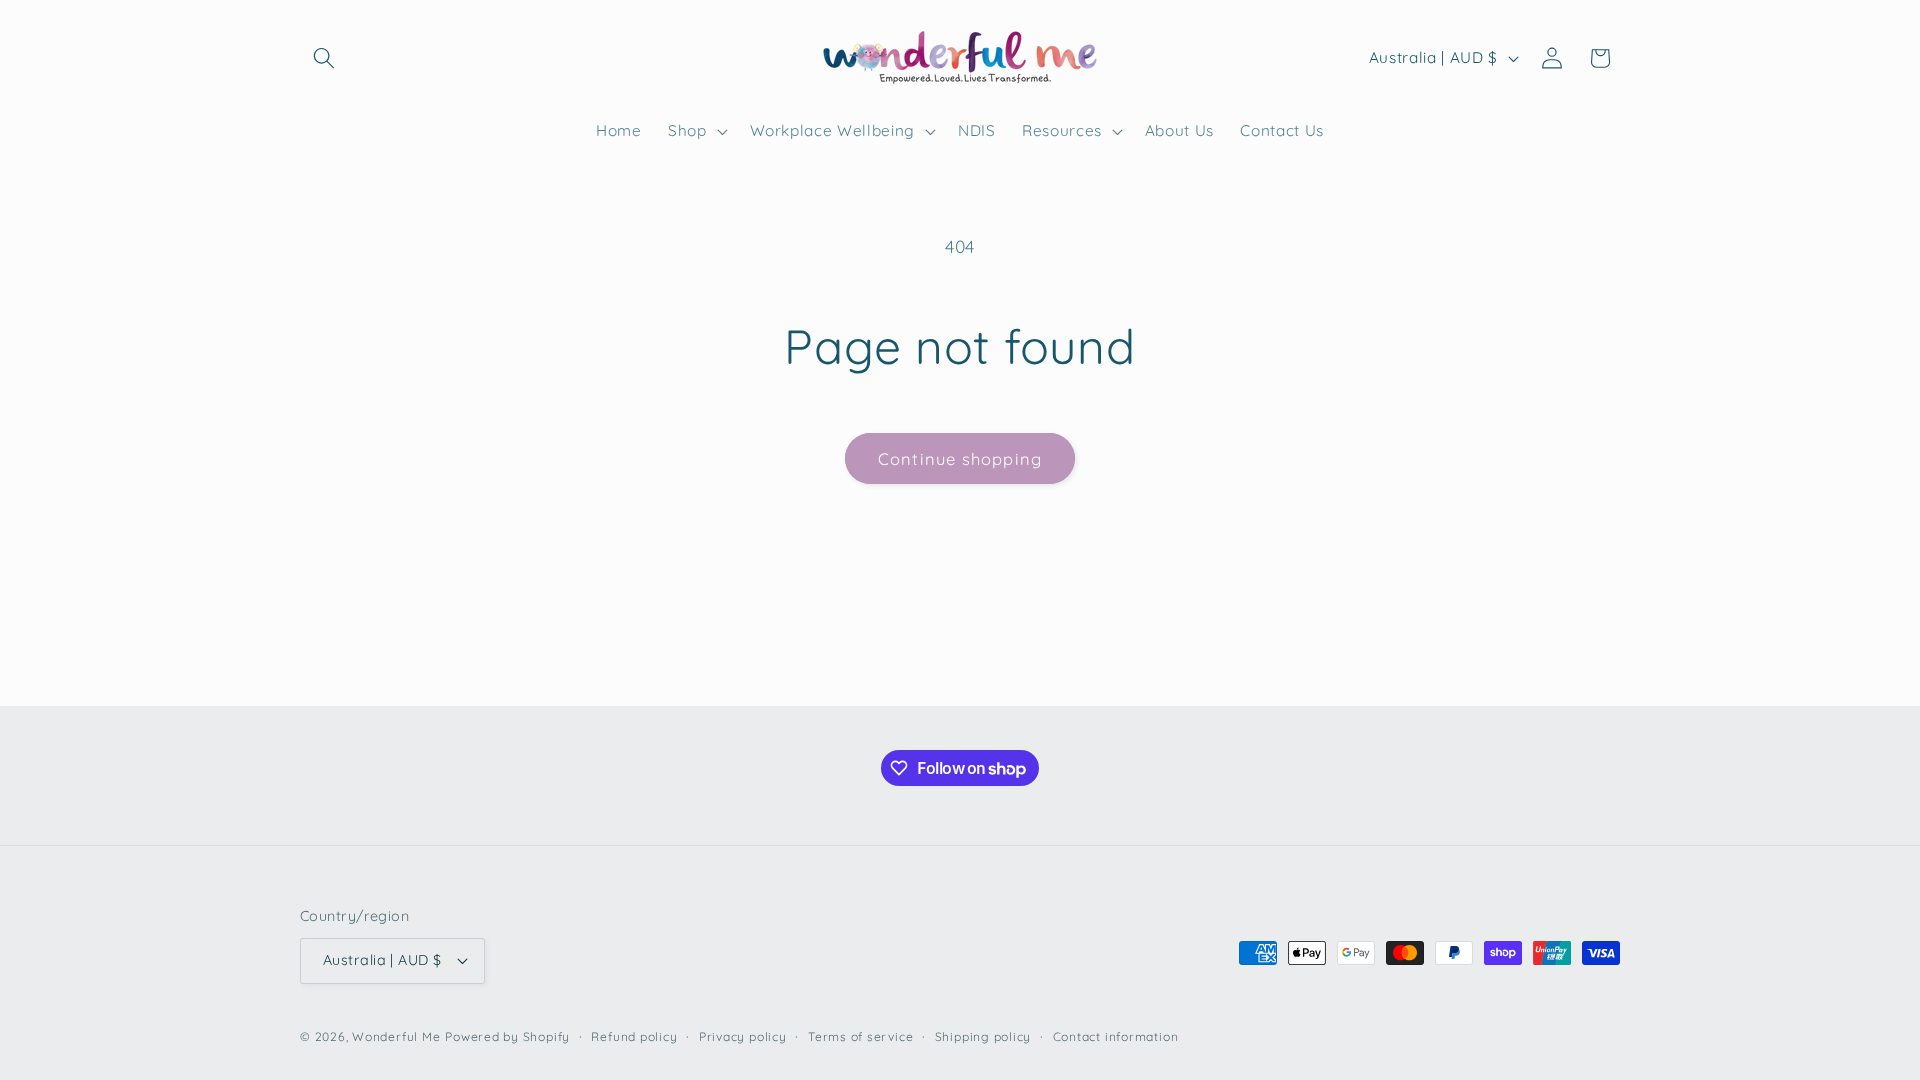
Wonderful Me (396, 1036)
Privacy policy (743, 1036)
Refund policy (634, 1036)
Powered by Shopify (507, 1036)
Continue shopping (960, 458)
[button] (324, 58)
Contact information (1116, 1036)
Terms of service (860, 1036)
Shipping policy (983, 1036)
